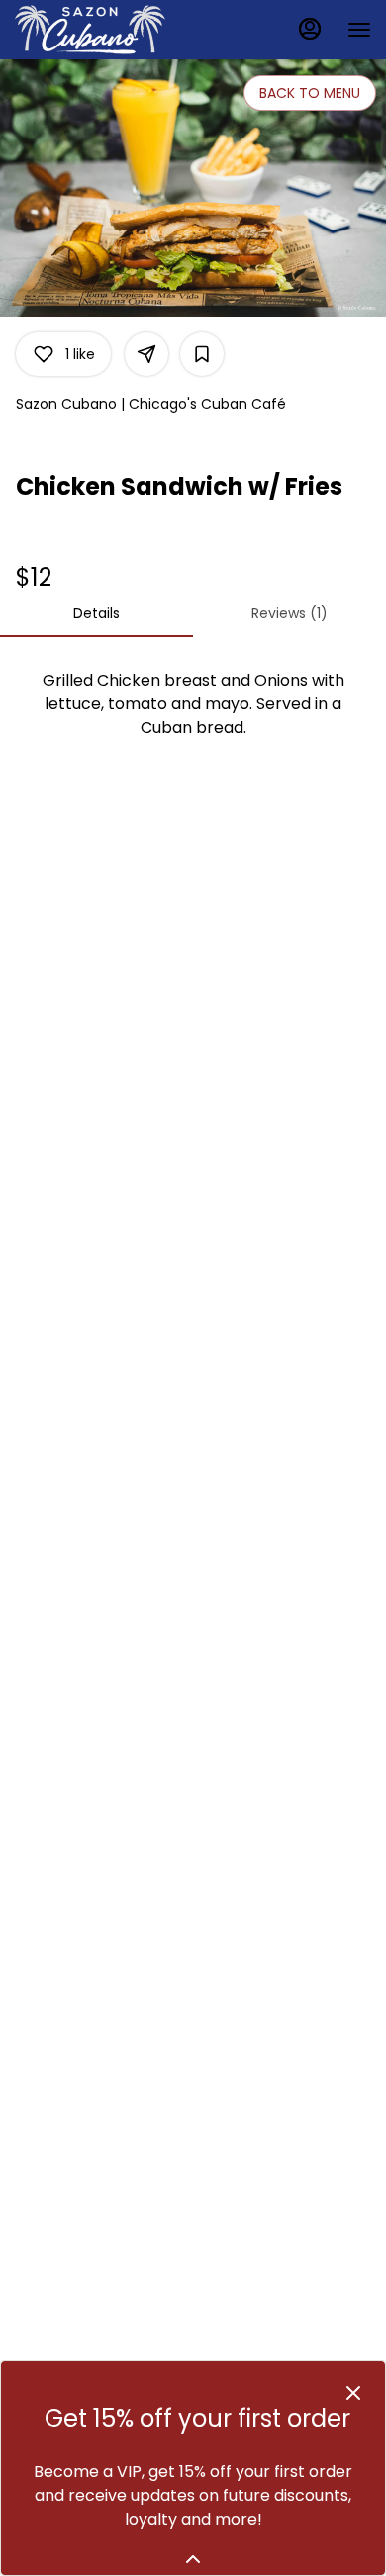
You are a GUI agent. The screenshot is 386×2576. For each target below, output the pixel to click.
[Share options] (146, 354)
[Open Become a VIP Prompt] (193, 2559)
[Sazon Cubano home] (104, 30)
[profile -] (310, 29)
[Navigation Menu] (359, 30)
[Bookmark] (202, 354)
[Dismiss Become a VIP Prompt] (353, 2393)
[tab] (96, 613)
